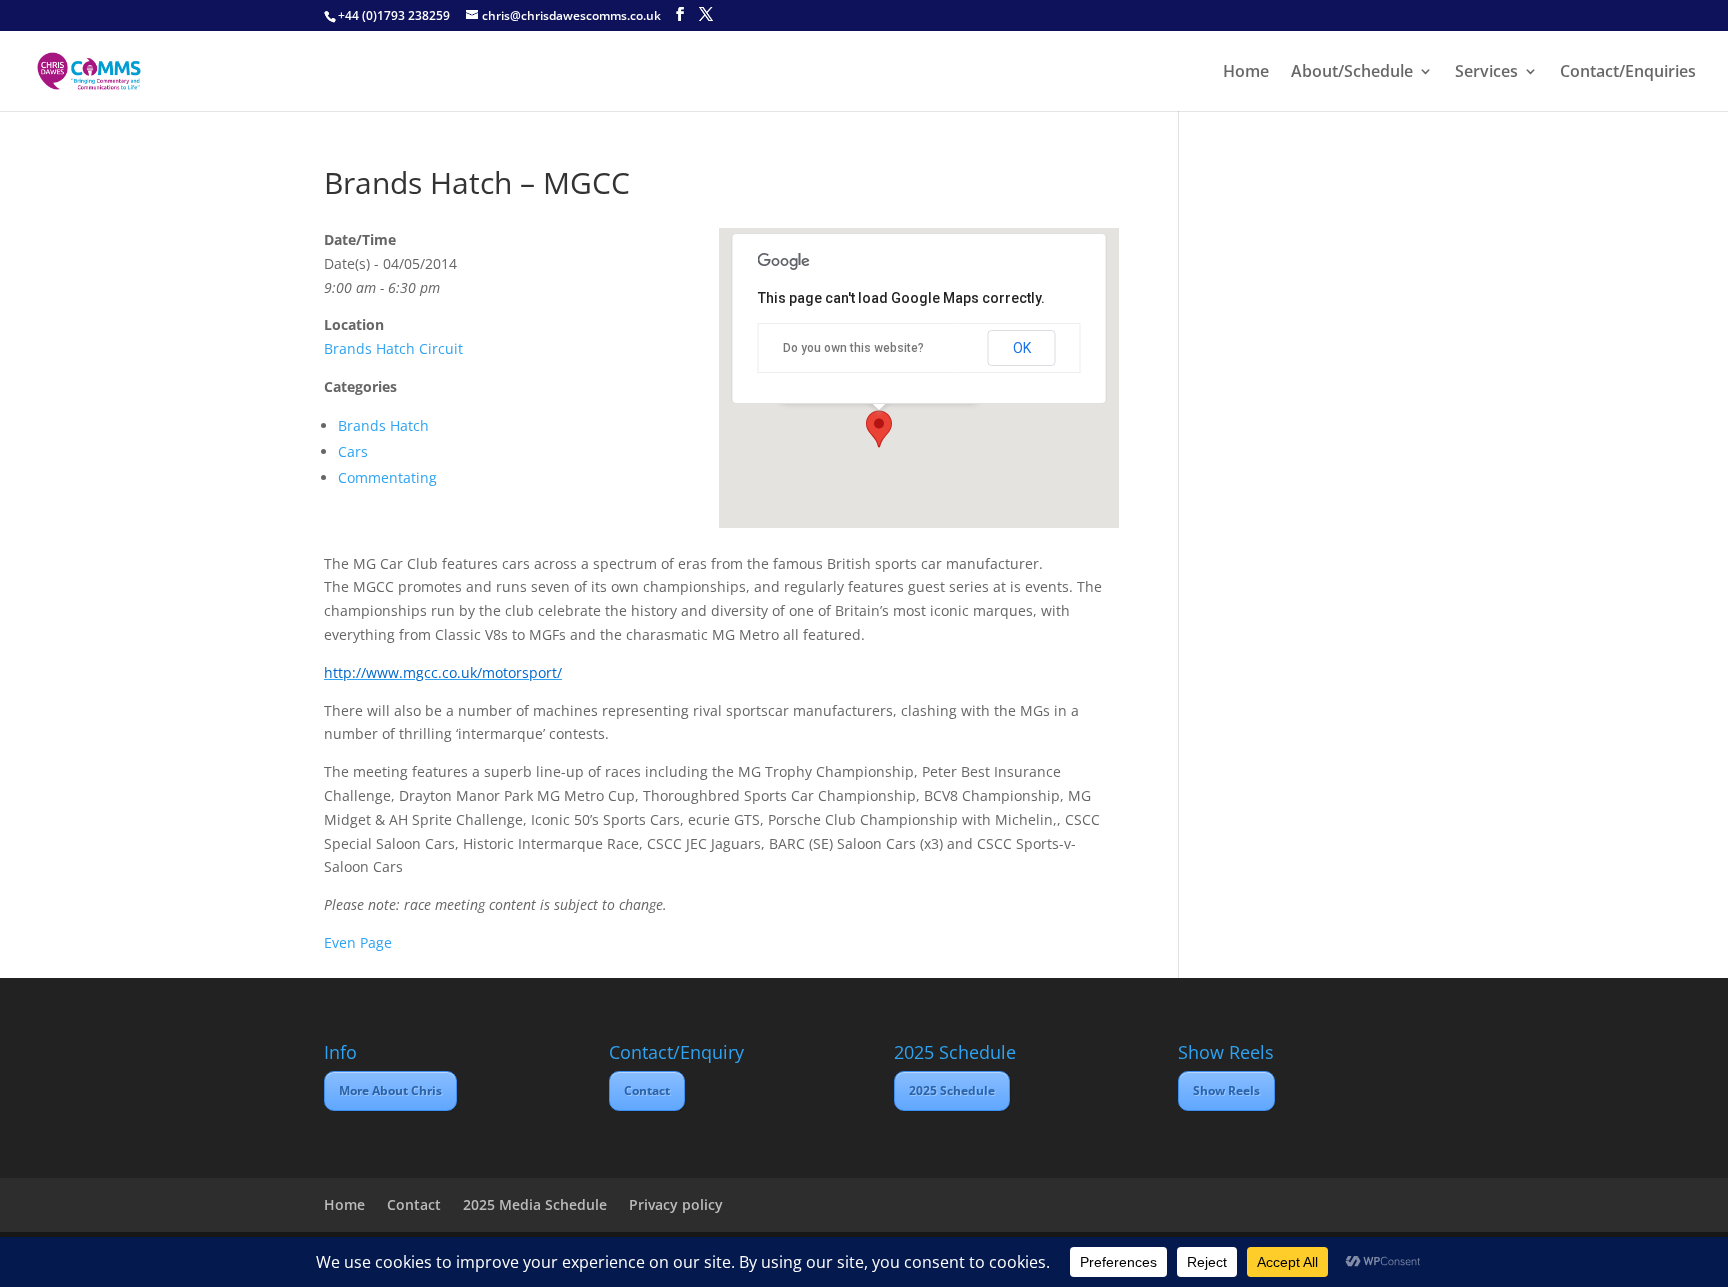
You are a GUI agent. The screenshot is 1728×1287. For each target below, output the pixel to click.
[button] (879, 429)
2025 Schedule (952, 1090)
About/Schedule (1352, 73)
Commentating (387, 477)
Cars (353, 451)
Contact (647, 1090)
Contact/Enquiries (1628, 73)
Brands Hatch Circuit (393, 348)
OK (1022, 348)
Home (1246, 73)
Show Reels (1226, 1090)
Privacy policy (676, 1204)
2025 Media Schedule (535, 1204)
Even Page (358, 942)
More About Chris (390, 1090)
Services (1486, 73)
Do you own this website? (853, 348)
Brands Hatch (383, 425)
